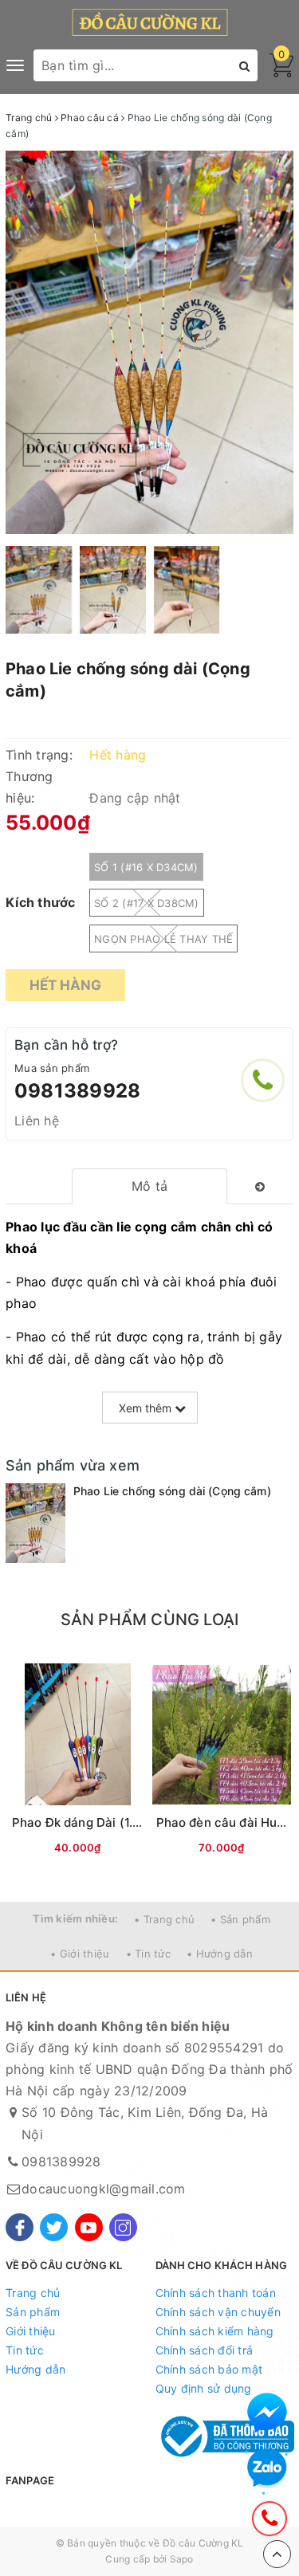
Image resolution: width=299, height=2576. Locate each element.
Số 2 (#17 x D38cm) (147, 903)
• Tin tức (148, 1954)
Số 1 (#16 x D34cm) (146, 867)
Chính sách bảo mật (209, 2369)
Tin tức (25, 2350)
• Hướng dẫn (220, 1954)
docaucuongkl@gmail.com (104, 2189)
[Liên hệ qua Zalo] (267, 2468)
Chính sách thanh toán (216, 2293)
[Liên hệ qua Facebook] (267, 2413)
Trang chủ (33, 2293)
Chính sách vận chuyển (218, 2312)
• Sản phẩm (240, 1919)
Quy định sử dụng (204, 2388)
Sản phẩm (33, 2312)
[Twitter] (54, 2227)
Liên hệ (37, 1121)
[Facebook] (20, 2227)
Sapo (182, 2559)
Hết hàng (65, 985)
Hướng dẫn (35, 2369)
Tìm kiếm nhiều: (75, 1918)
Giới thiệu (31, 2331)
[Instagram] (123, 2227)
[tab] (149, 1186)
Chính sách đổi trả (205, 2350)
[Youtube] (89, 2227)
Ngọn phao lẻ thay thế (163, 939)
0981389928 (77, 1091)
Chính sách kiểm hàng (215, 2331)
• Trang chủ (164, 1919)
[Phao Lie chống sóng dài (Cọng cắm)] (35, 1523)
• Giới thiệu (80, 1954)
